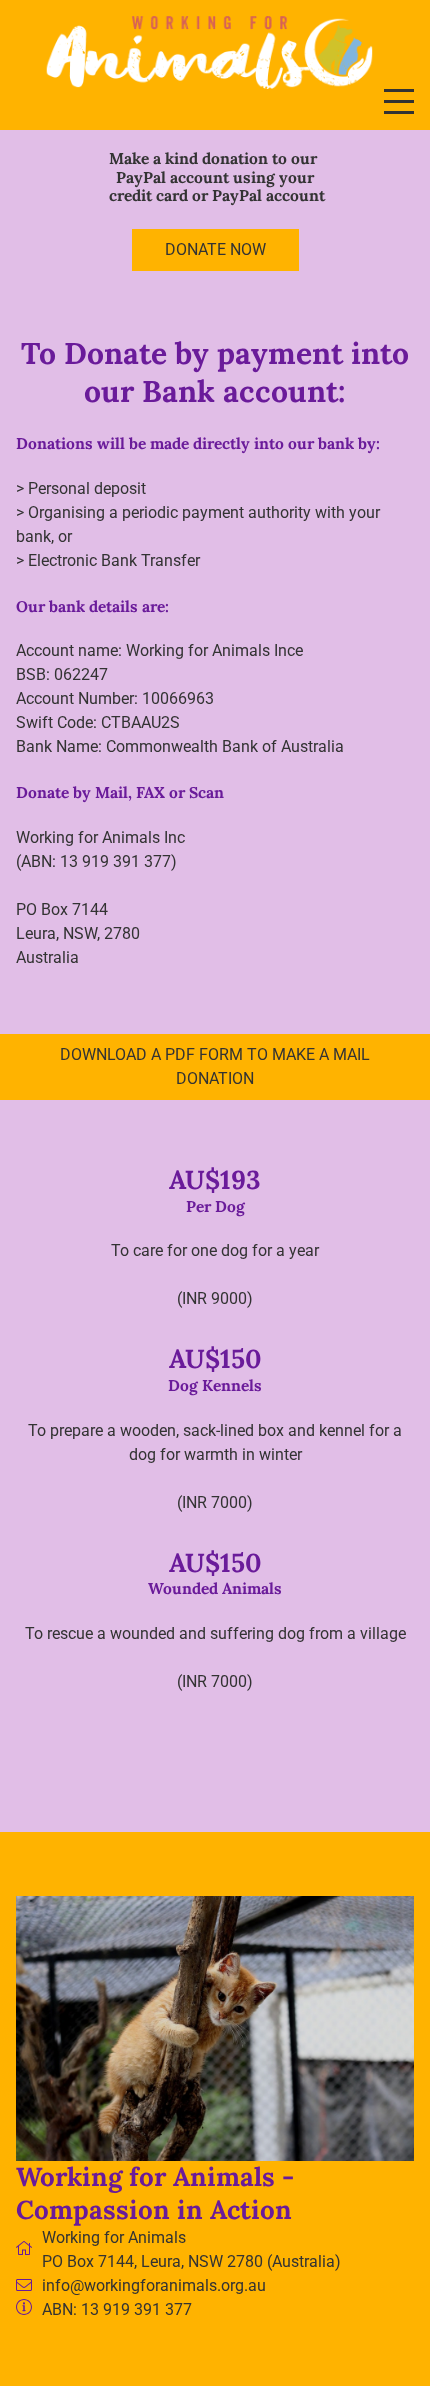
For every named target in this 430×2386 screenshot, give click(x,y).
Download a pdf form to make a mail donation (215, 1066)
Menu (399, 90)
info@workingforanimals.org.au (154, 2285)
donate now (215, 249)
